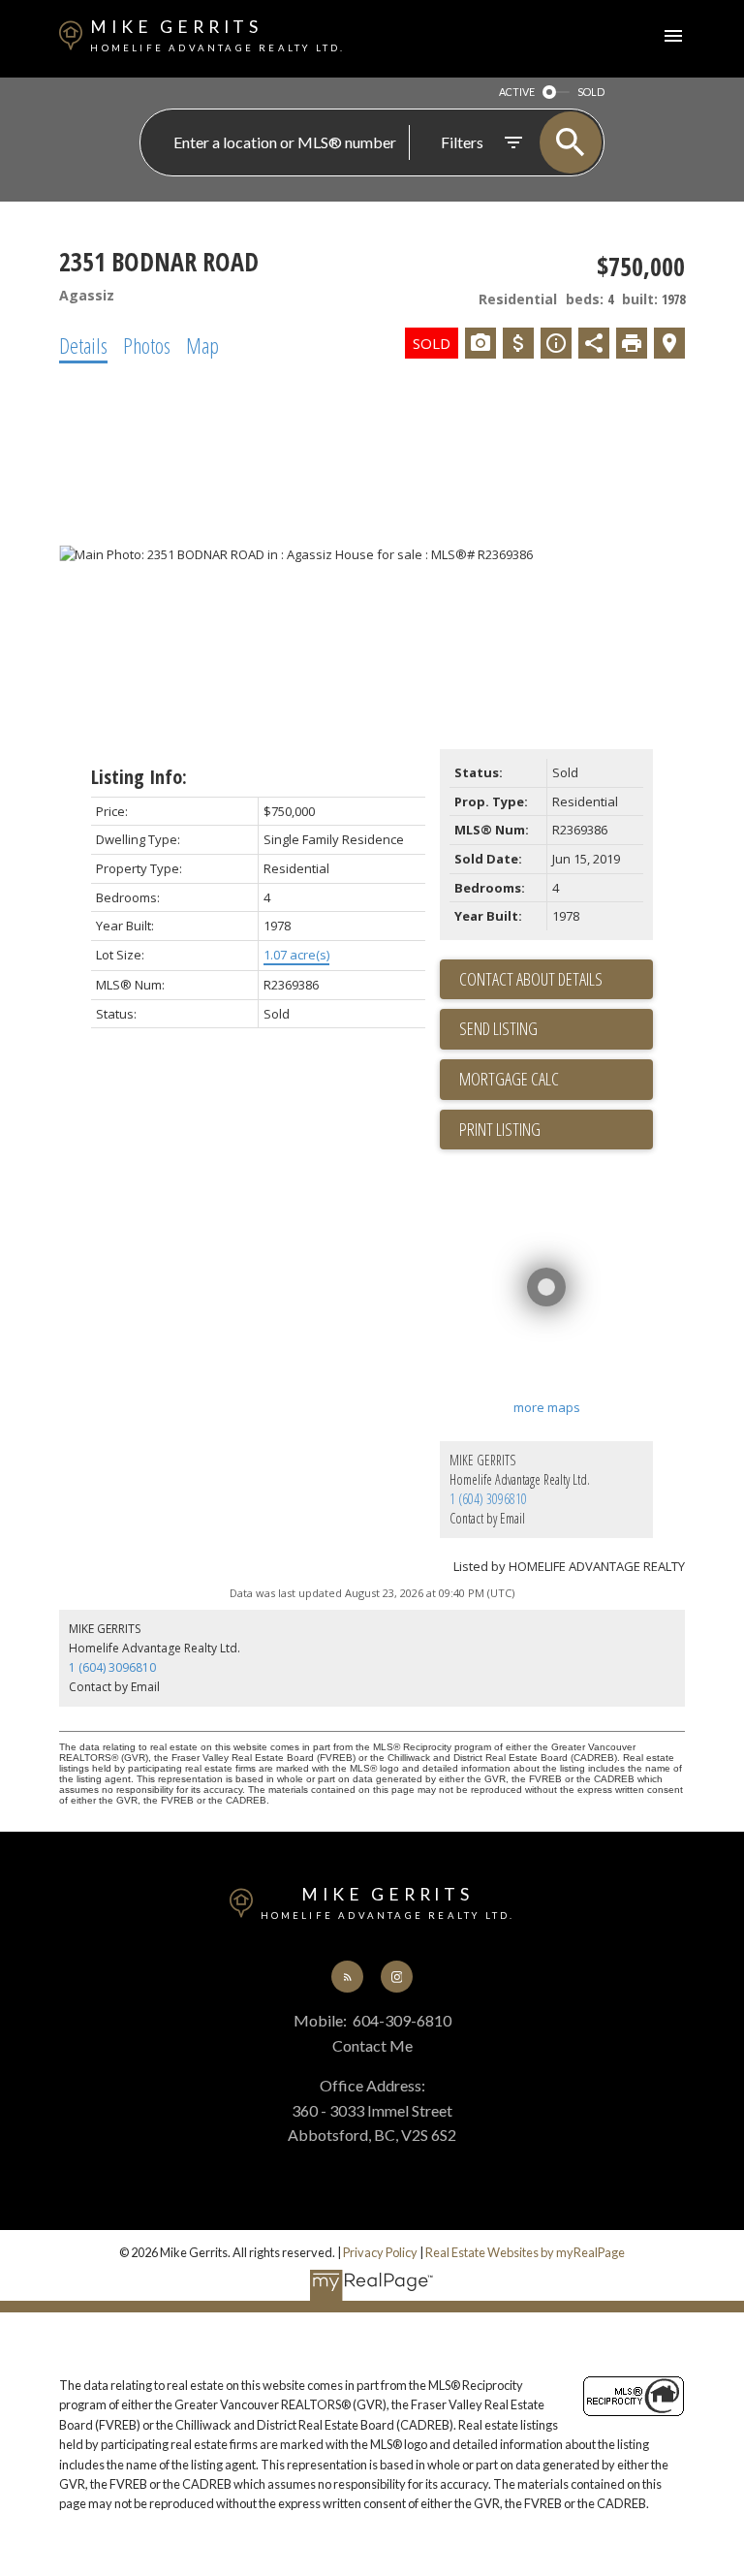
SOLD (591, 92)
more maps (547, 1407)
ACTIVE (517, 92)
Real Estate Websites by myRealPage (525, 2252)
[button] (347, 1977)
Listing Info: (139, 777)
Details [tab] (83, 345)
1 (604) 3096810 (488, 1499)
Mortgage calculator (556, 1080)
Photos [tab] (147, 345)
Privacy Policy (380, 2252)
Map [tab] (202, 345)
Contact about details (531, 979)
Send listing (498, 1028)
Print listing (500, 1129)
